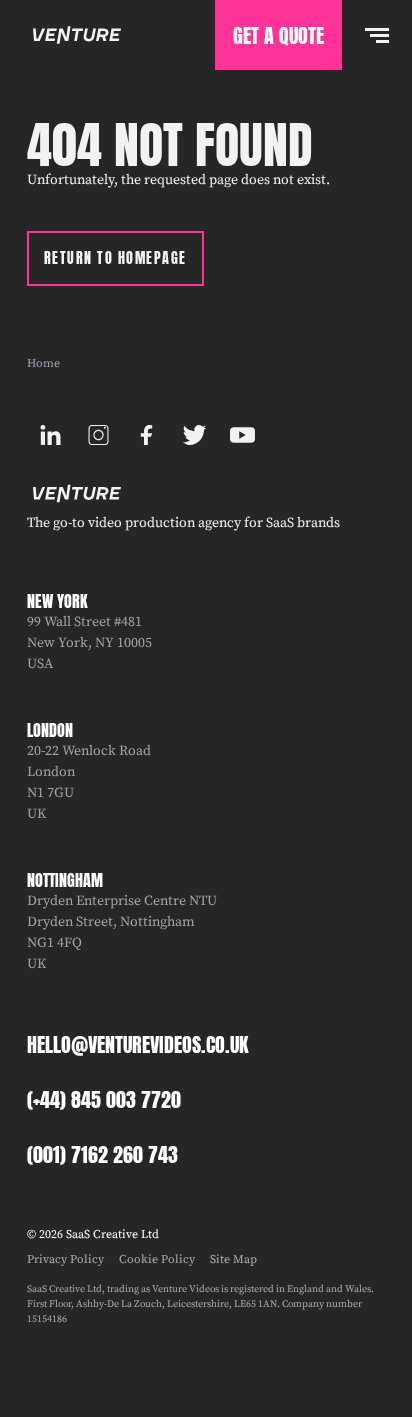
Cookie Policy (157, 1259)
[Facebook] (147, 435)
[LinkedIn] (51, 435)
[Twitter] (195, 435)
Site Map (233, 1259)
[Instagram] (99, 435)
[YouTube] (243, 435)
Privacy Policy (65, 1259)
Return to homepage (115, 258)
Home (43, 363)
